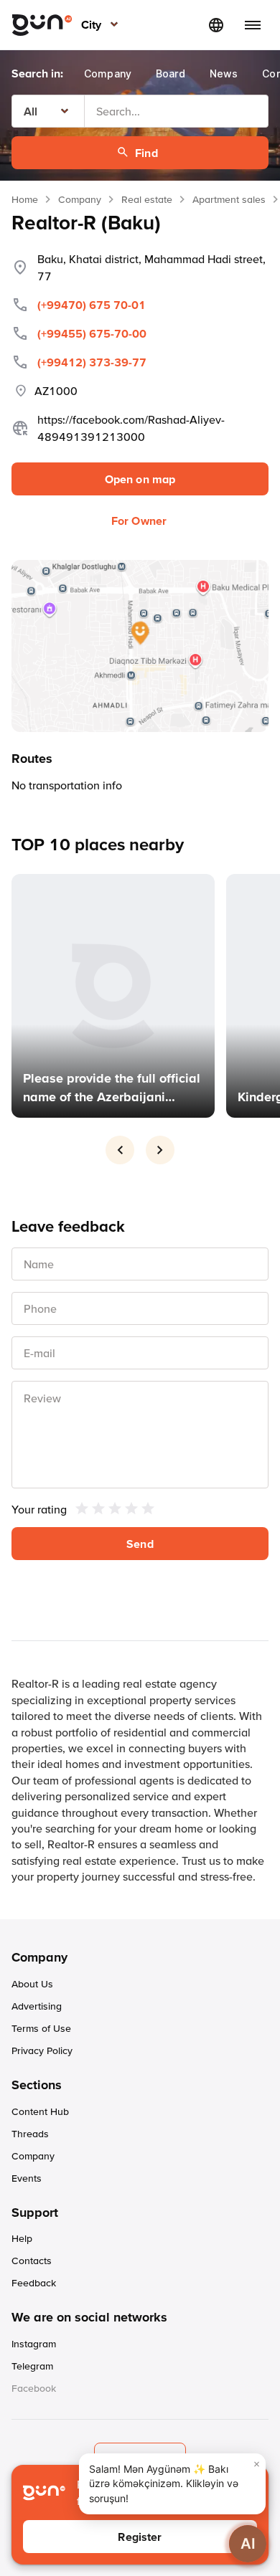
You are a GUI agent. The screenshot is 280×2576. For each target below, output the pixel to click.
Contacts (32, 2261)
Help (22, 2238)
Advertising (37, 2006)
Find (146, 153)
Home (25, 199)
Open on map (140, 479)
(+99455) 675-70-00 (92, 333)
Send (140, 1544)
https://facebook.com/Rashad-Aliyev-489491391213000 (131, 428)
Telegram (32, 2366)
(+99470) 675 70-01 (92, 305)
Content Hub (40, 2111)
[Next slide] (160, 1150)
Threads (30, 2134)
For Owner (139, 521)
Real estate (147, 199)
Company (80, 199)
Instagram (34, 2344)
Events (27, 2178)
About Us (32, 1984)
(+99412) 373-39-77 (92, 362)
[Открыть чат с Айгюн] (248, 2544)
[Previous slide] (120, 1150)
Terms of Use (41, 2028)
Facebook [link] (34, 2388)
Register (140, 2537)
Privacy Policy (42, 2050)
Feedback (34, 2283)
